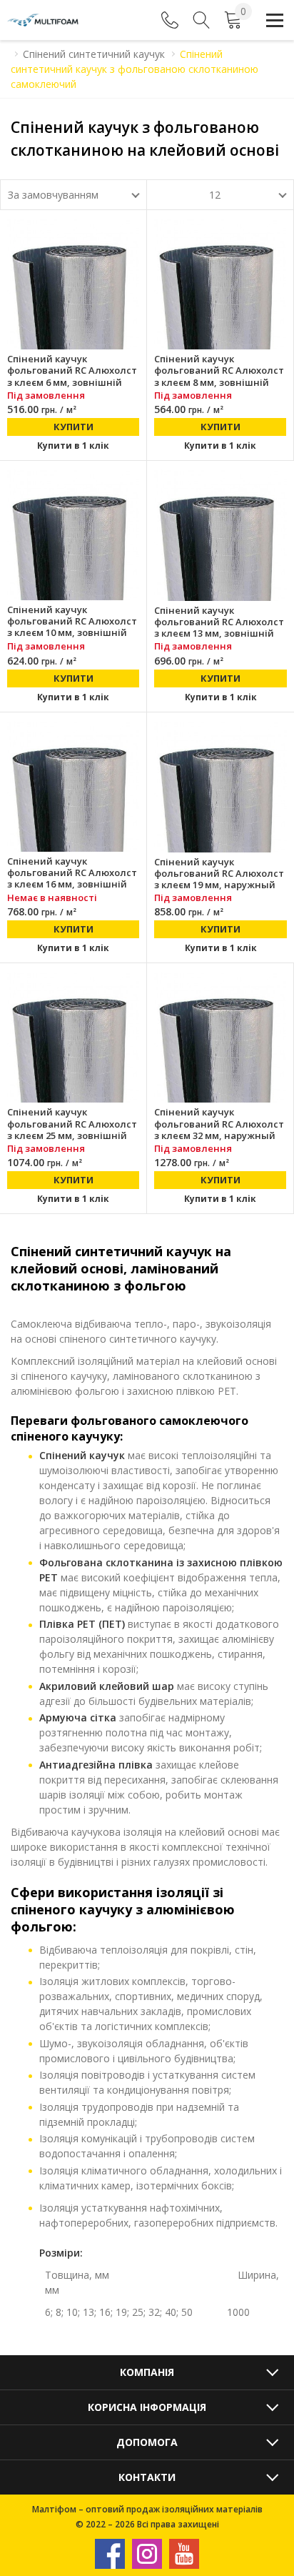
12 (215, 195)
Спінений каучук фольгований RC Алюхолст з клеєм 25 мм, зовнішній (72, 1124)
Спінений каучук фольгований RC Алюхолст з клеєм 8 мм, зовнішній (219, 371)
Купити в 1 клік (73, 446)
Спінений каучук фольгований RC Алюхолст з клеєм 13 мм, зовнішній (219, 622)
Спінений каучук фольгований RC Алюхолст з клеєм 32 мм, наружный (219, 1124)
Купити (73, 427)
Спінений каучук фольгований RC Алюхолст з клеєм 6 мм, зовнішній (72, 371)
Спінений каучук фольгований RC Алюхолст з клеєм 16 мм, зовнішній (72, 873)
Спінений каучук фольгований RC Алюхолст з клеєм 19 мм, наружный (219, 874)
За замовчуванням (53, 195)
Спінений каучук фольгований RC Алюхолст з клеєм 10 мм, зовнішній (72, 621)
